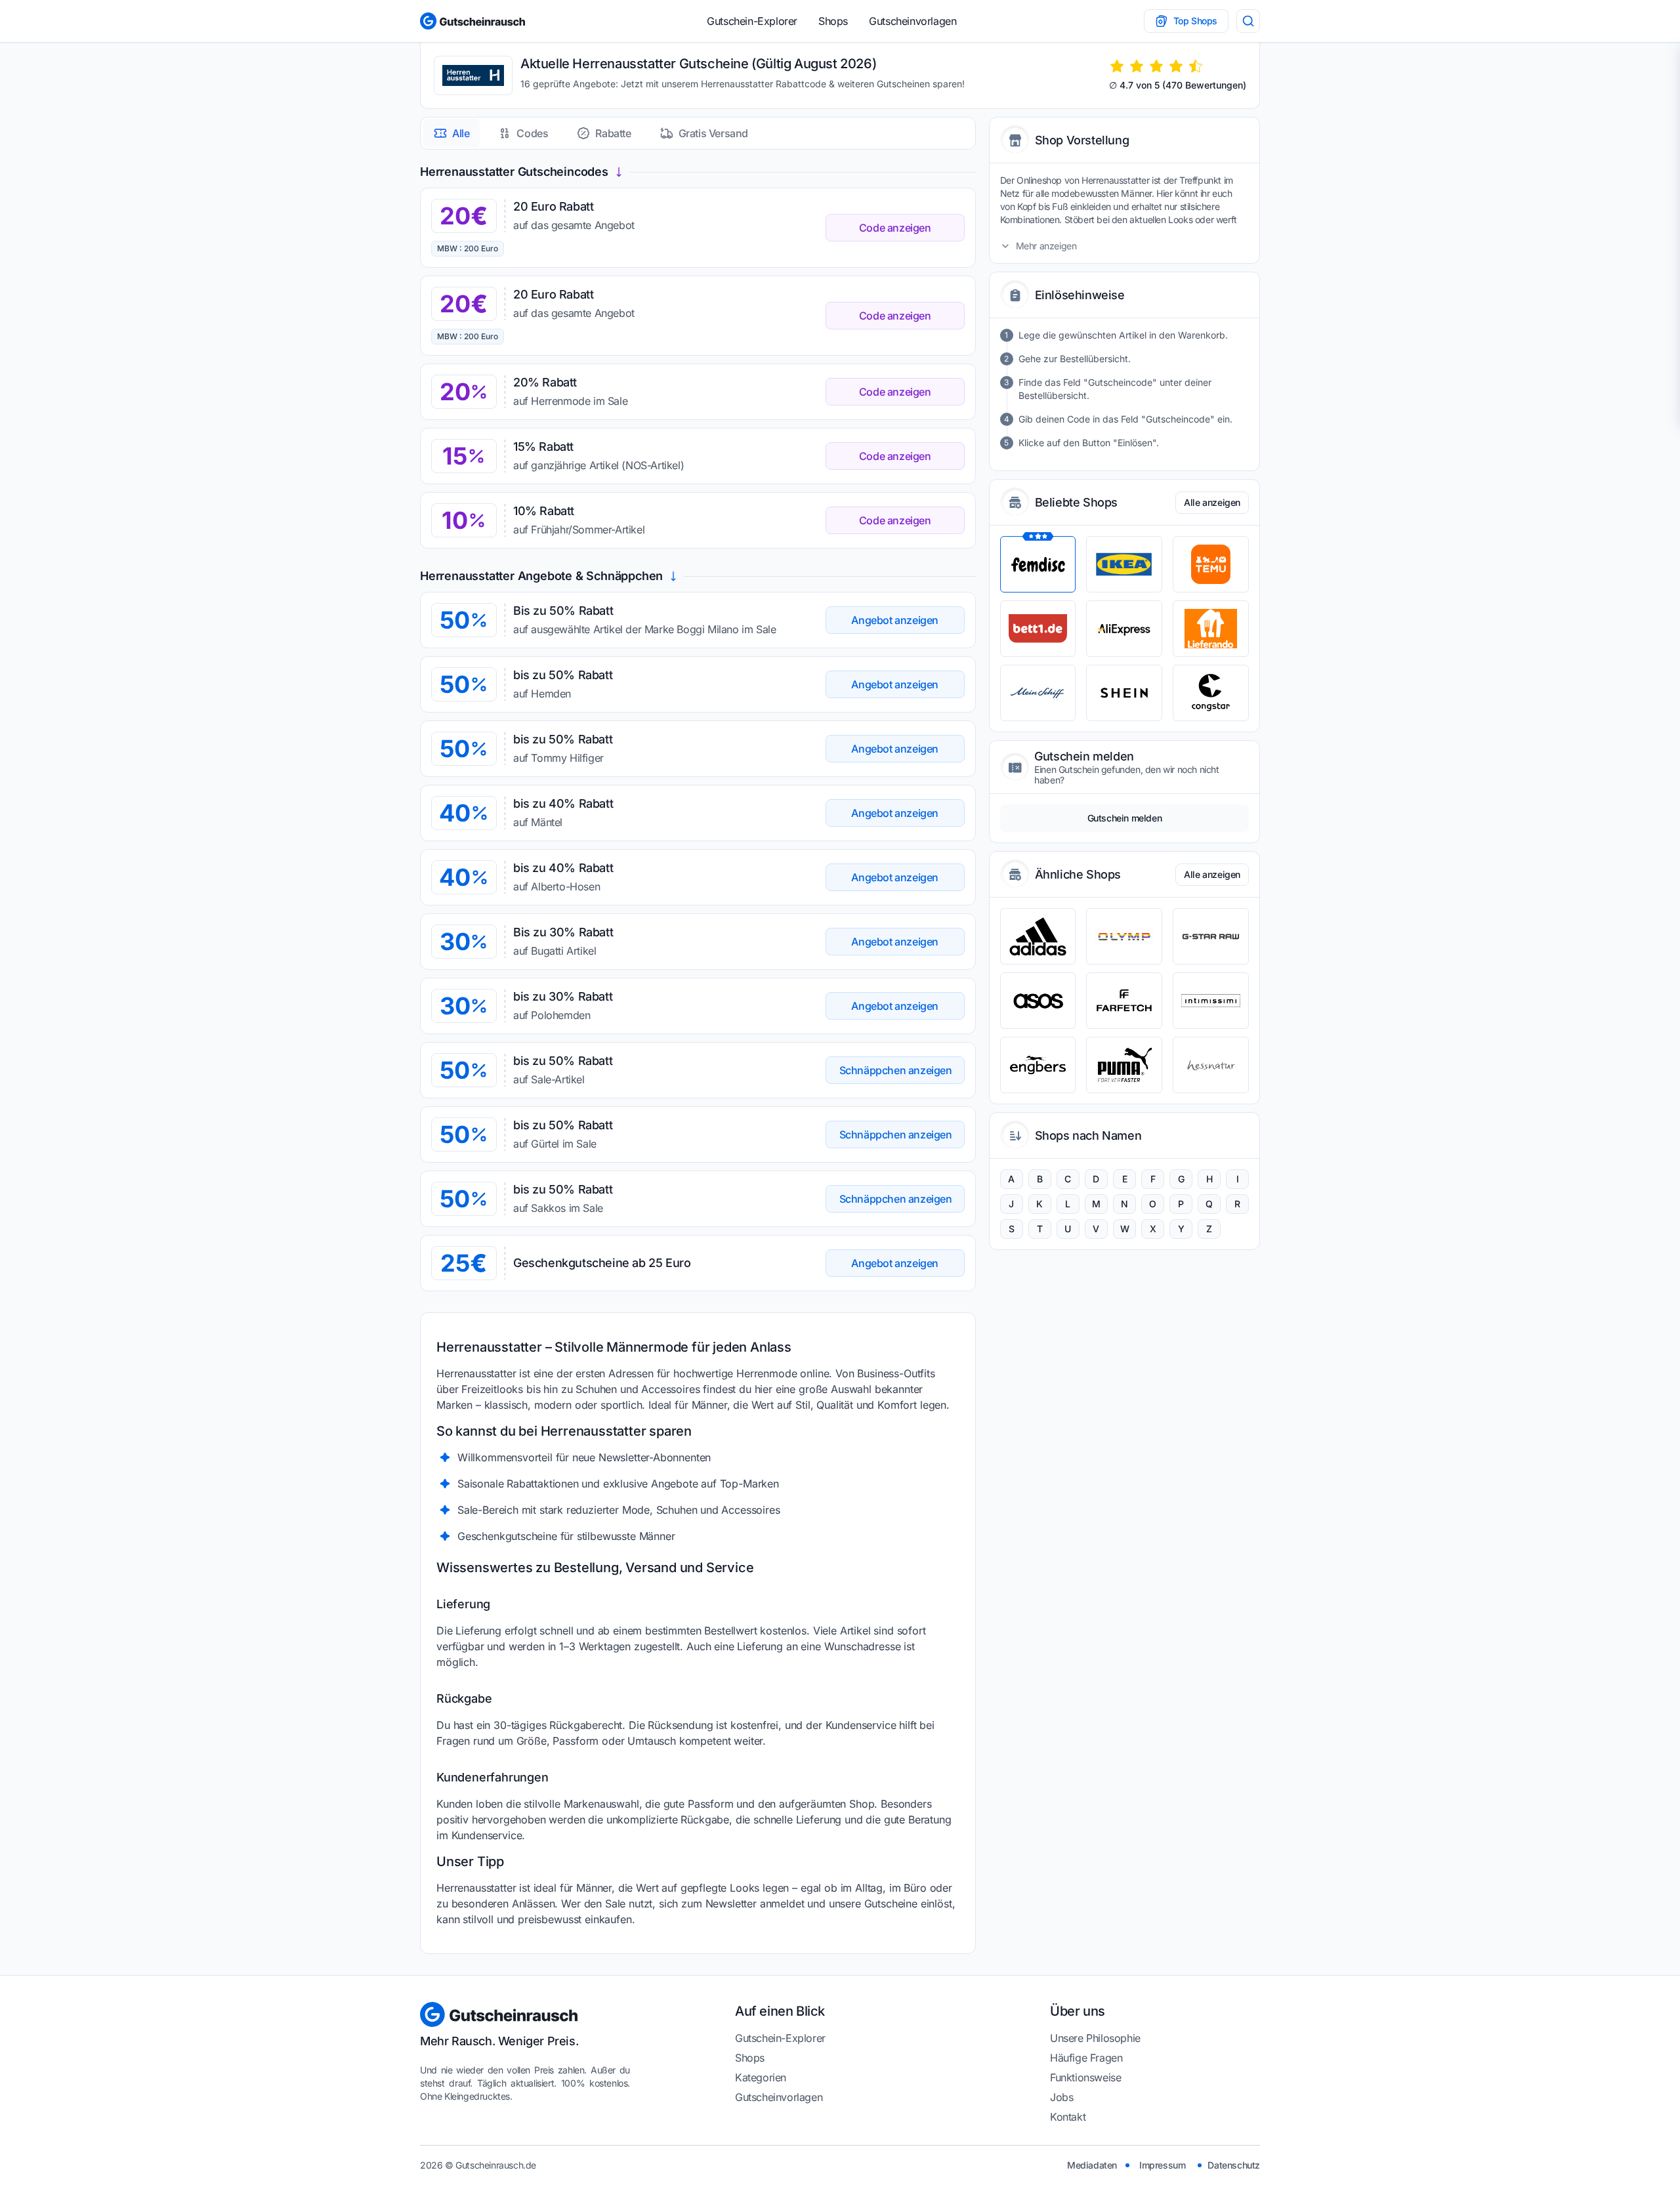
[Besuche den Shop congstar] (1211, 693)
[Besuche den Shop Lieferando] (1211, 629)
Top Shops (1195, 21)
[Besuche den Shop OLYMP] (1124, 936)
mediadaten (1092, 2165)
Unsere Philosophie (1095, 2038)
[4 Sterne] (1176, 66)
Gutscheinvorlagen (913, 21)
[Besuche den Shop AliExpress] (1124, 629)
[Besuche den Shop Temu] (1211, 564)
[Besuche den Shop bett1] (1038, 629)
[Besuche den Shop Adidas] (1038, 936)
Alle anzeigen (1212, 502)
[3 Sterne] (1156, 66)
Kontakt (1068, 2117)
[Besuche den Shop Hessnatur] (1211, 1065)
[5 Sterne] (1196, 66)
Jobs (1061, 2097)
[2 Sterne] (1137, 66)
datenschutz (1234, 2165)
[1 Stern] (1117, 66)
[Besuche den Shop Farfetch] (1124, 1001)
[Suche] (1248, 21)
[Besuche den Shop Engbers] (1038, 1065)
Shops (833, 21)
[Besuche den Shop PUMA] (1124, 1065)
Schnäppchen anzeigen (896, 1070)
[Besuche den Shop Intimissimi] (1211, 1001)
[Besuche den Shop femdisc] (1038, 564)
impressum (1162, 2165)
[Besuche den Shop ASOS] (1038, 1001)
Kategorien (761, 2077)
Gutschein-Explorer (752, 21)
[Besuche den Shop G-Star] (1211, 936)
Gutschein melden (1125, 818)
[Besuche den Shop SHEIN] (1124, 693)
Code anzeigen (895, 228)
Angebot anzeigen (895, 620)
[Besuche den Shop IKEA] (1124, 564)
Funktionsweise (1085, 2077)
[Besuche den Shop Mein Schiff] (1038, 693)
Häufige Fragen (1086, 2058)
